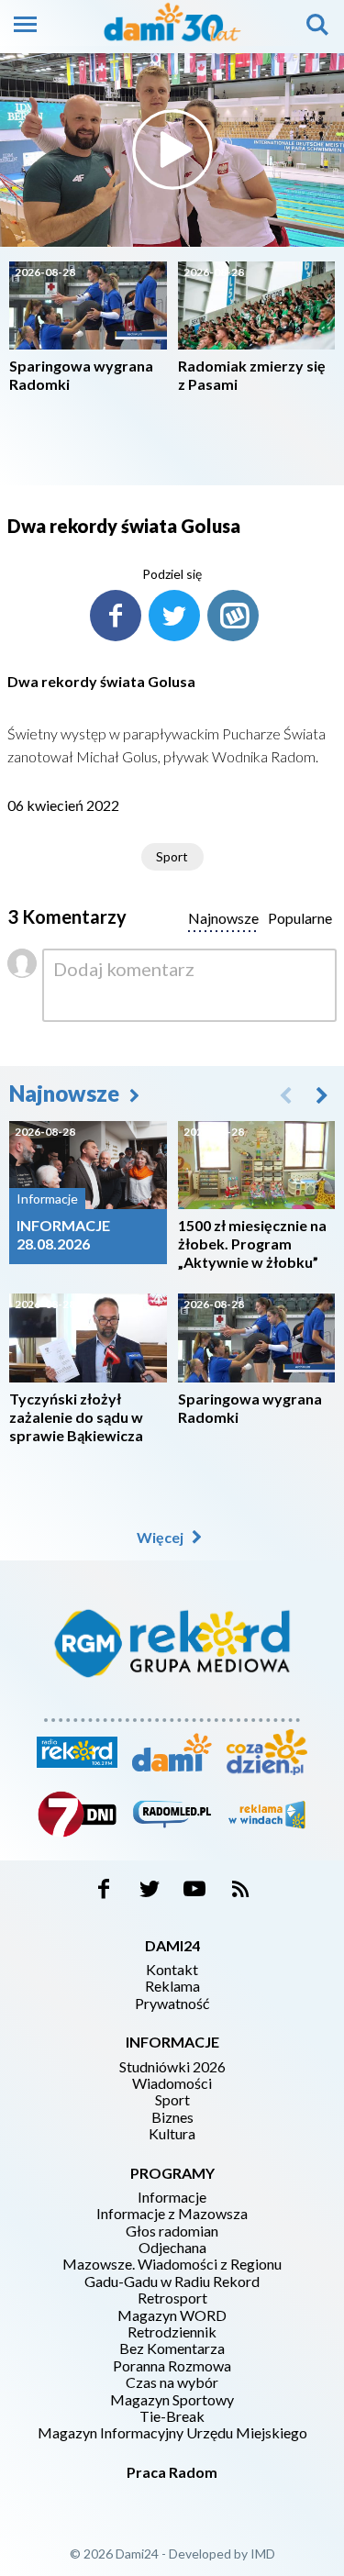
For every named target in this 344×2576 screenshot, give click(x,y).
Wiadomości (172, 2083)
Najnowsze (67, 1093)
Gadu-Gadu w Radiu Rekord (172, 2282)
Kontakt (172, 1970)
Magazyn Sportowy (172, 2400)
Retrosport (172, 2298)
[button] (322, 1094)
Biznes (172, 2117)
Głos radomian (172, 2231)
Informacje (172, 2197)
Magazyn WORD (172, 2315)
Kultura (172, 2134)
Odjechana (172, 2248)
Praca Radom (172, 2472)
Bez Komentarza (172, 2348)
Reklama (172, 1986)
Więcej (161, 1537)
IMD (263, 2554)
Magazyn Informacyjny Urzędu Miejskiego (172, 2433)
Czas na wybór (172, 2382)
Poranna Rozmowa (172, 2366)
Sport (172, 856)
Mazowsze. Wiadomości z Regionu (172, 2264)
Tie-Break (172, 2416)
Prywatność (172, 2004)
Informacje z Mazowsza (172, 2214)
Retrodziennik (172, 2332)
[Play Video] (172, 150)
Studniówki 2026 (172, 2067)
